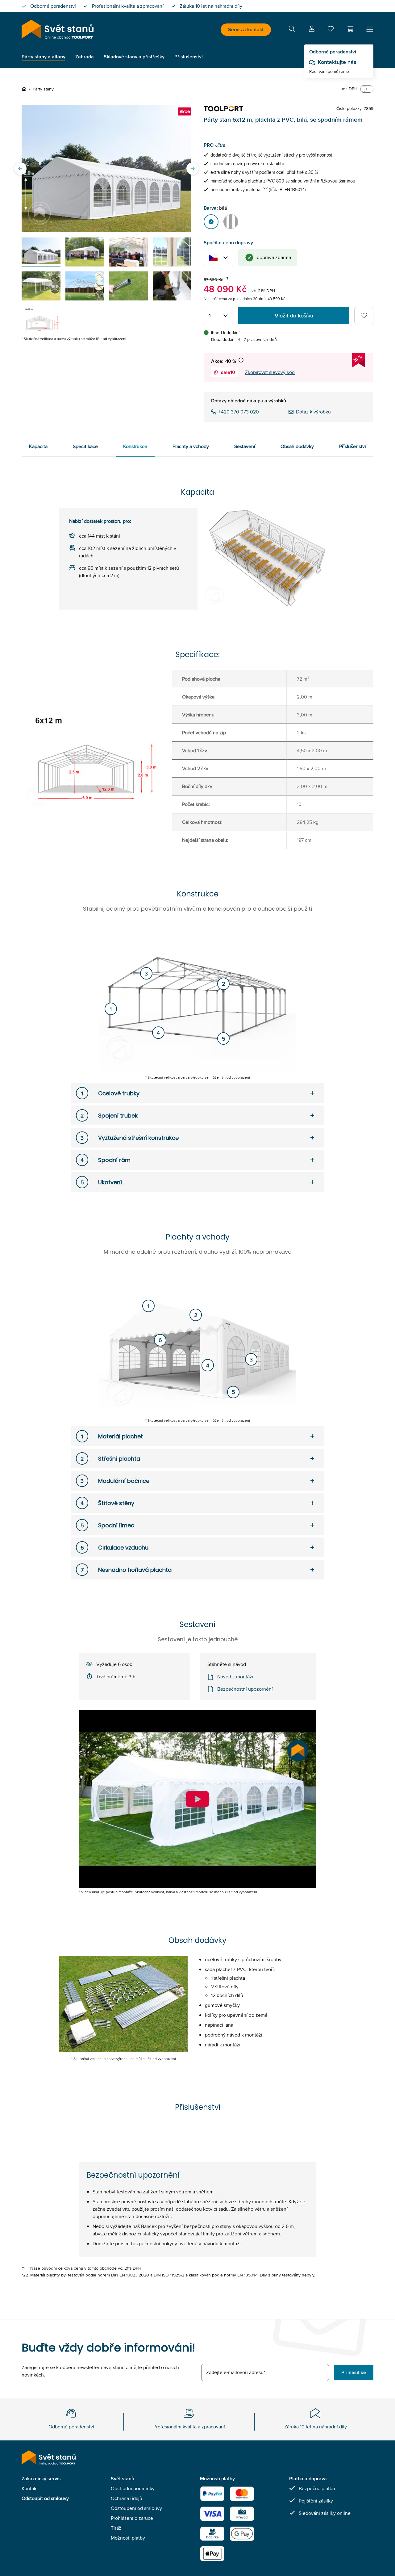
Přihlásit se (354, 2372)
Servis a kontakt (246, 29)
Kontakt (30, 2488)
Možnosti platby (128, 2538)
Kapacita (38, 446)
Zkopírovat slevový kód (270, 372)
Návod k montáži (235, 1677)
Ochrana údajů (127, 2498)
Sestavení (245, 446)
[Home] (25, 89)
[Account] (312, 30)
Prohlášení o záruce (132, 2518)
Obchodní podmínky (133, 2488)
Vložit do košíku (294, 316)
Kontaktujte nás (337, 62)
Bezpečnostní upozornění (245, 1689)
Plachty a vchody (191, 446)
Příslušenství (353, 446)
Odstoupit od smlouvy (45, 2498)
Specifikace (85, 446)
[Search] (292, 30)
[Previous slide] (20, 169)
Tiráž (116, 2528)
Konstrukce (135, 446)
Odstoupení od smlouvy (136, 2508)
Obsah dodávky (297, 446)
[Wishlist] (331, 30)
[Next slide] (193, 169)
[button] (350, 29)
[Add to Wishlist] (364, 316)
